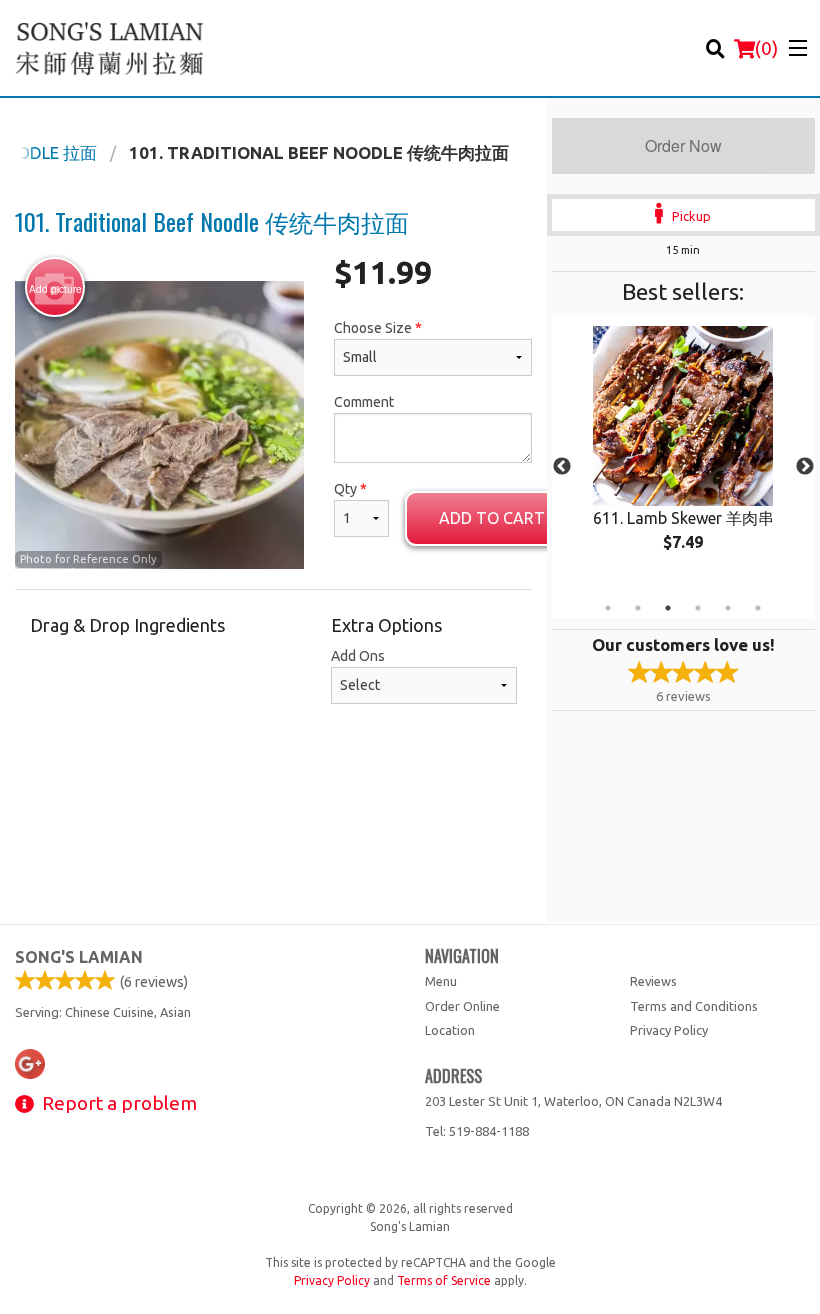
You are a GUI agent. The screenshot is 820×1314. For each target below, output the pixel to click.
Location (450, 1030)
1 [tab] (608, 608)
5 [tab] (728, 608)
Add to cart (492, 518)
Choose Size (378, 328)
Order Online (462, 1006)
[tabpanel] (683, 455)
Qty (350, 489)
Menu (441, 981)
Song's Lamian (79, 957)
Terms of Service (444, 1280)
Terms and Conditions (694, 1006)
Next (805, 467)
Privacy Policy (669, 1030)
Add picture (55, 289)
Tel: (477, 1131)
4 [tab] (698, 608)
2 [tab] (638, 608)
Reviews (653, 981)
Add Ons (358, 656)
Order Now (683, 145)
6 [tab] (758, 608)
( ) (766, 48)
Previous (562, 467)
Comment (364, 402)
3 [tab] (668, 608)
